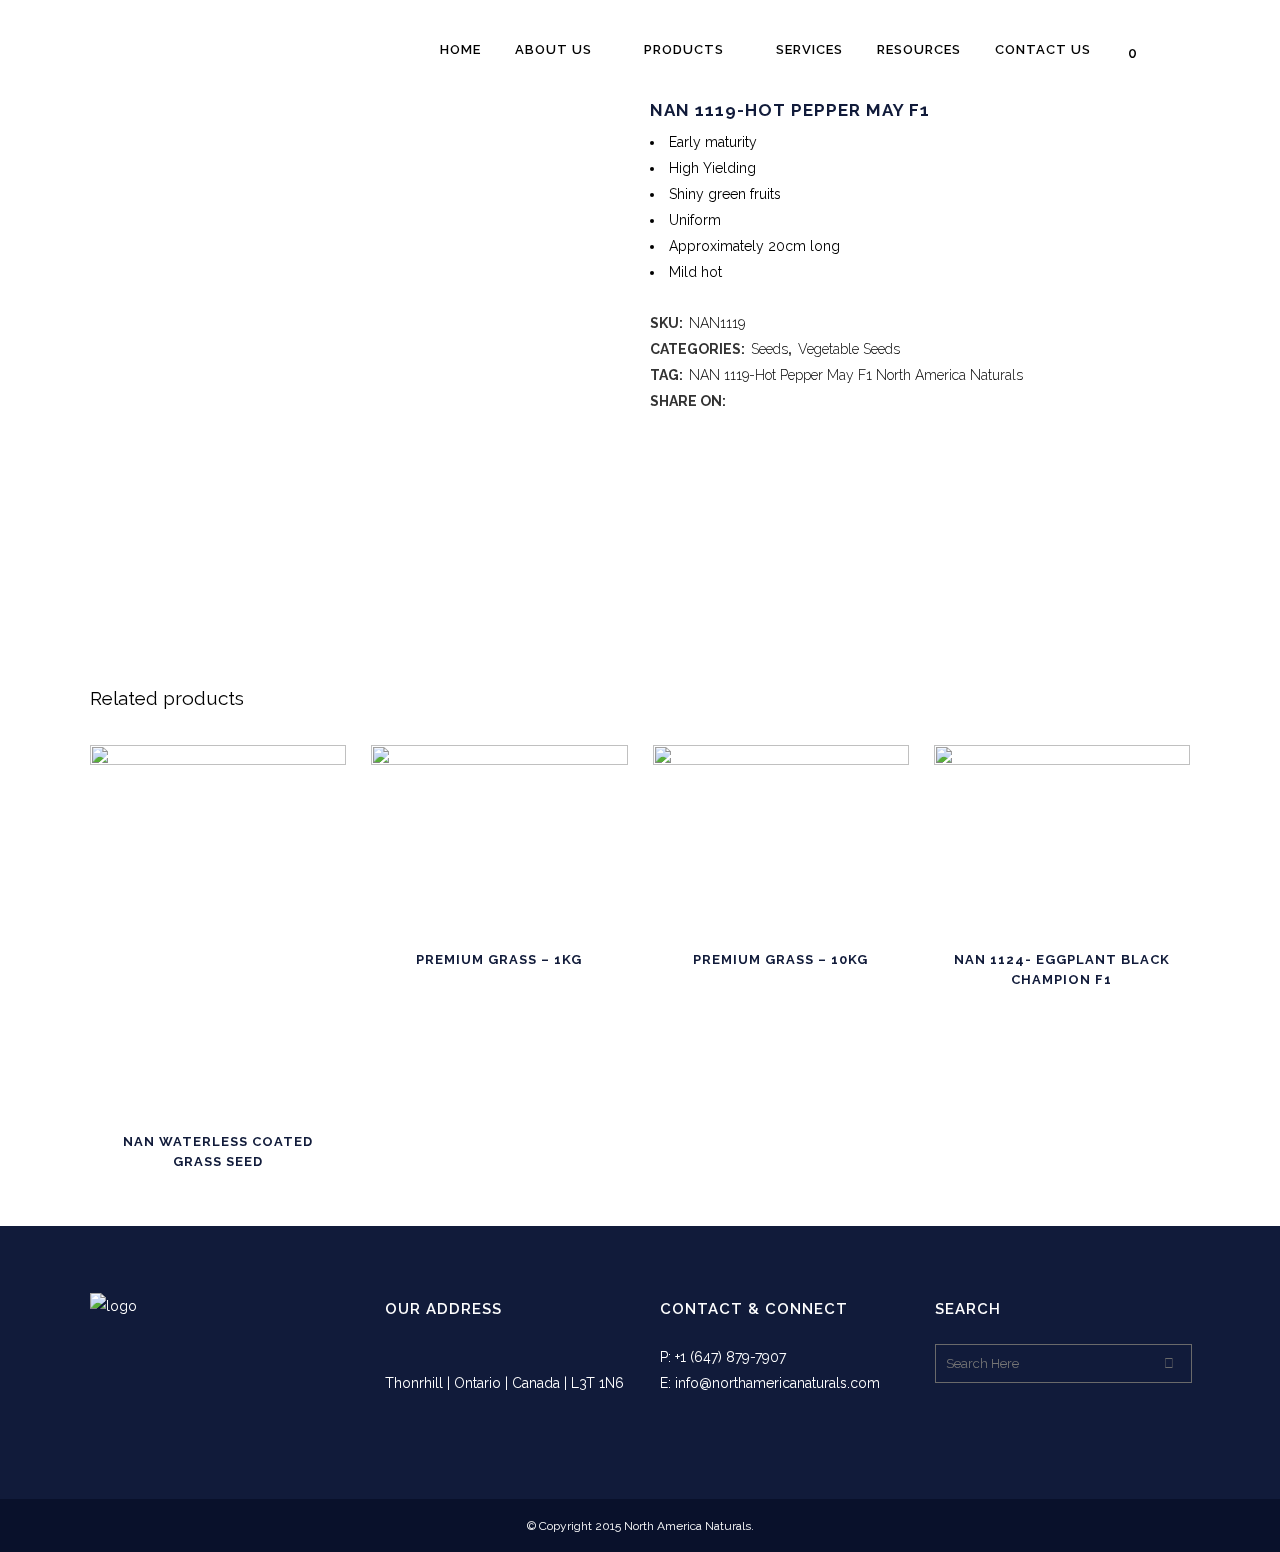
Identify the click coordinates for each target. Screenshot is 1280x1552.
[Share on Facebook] (739, 401)
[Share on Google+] (781, 401)
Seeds (769, 349)
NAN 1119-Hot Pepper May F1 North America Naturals (856, 375)
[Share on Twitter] (760, 401)
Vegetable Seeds (849, 349)
